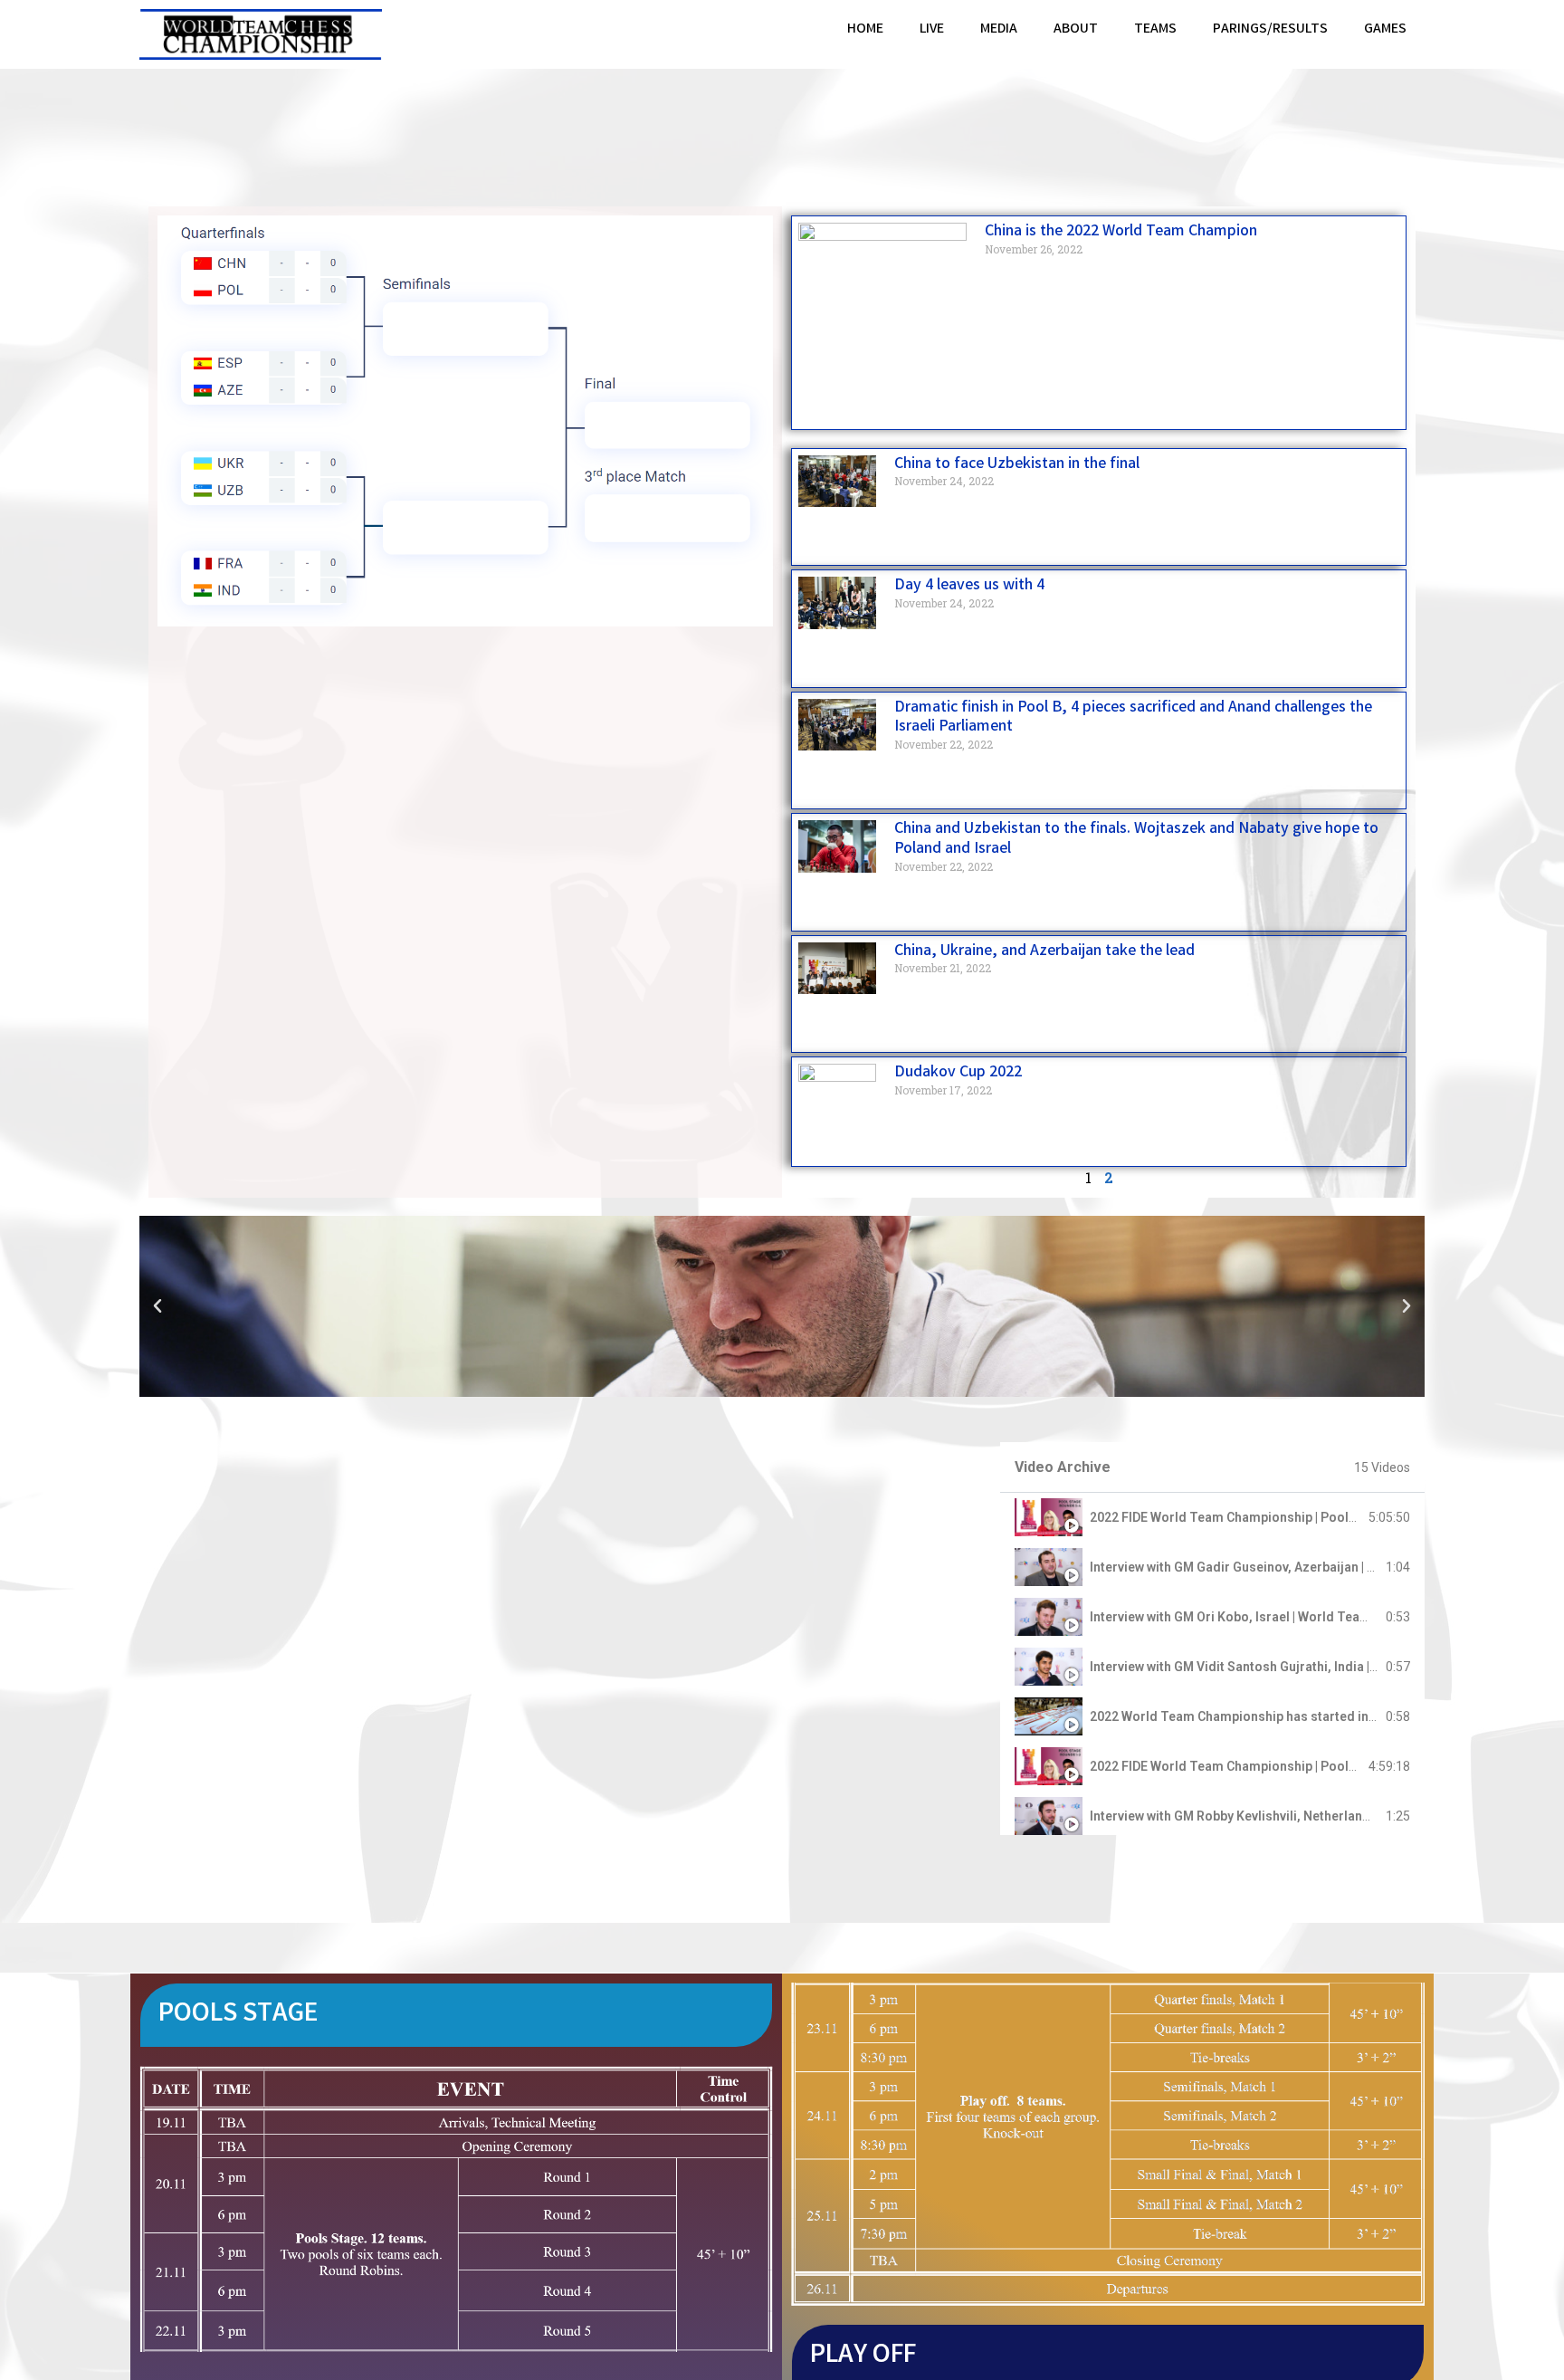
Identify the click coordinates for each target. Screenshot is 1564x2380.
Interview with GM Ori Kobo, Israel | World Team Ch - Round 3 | (1272, 1617)
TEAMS (1155, 29)
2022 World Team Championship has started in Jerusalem (1263, 1716)
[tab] (1212, 1518)
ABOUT (1076, 29)
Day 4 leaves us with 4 (969, 586)
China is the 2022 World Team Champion (1121, 232)
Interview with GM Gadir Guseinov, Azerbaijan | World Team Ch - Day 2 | (1298, 1567)
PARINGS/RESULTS (1270, 29)
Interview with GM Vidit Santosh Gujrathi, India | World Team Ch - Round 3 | (1309, 1667)
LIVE (932, 29)
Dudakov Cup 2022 (958, 1073)
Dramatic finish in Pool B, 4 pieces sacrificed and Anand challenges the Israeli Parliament (1133, 718)
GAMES (1385, 29)
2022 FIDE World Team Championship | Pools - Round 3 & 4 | (1266, 1517)
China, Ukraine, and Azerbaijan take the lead (1044, 951)
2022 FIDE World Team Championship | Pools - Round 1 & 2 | (1266, 1766)
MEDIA (999, 29)
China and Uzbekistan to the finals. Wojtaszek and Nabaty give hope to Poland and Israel (1136, 839)
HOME (865, 29)
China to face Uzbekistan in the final (1017, 464)
